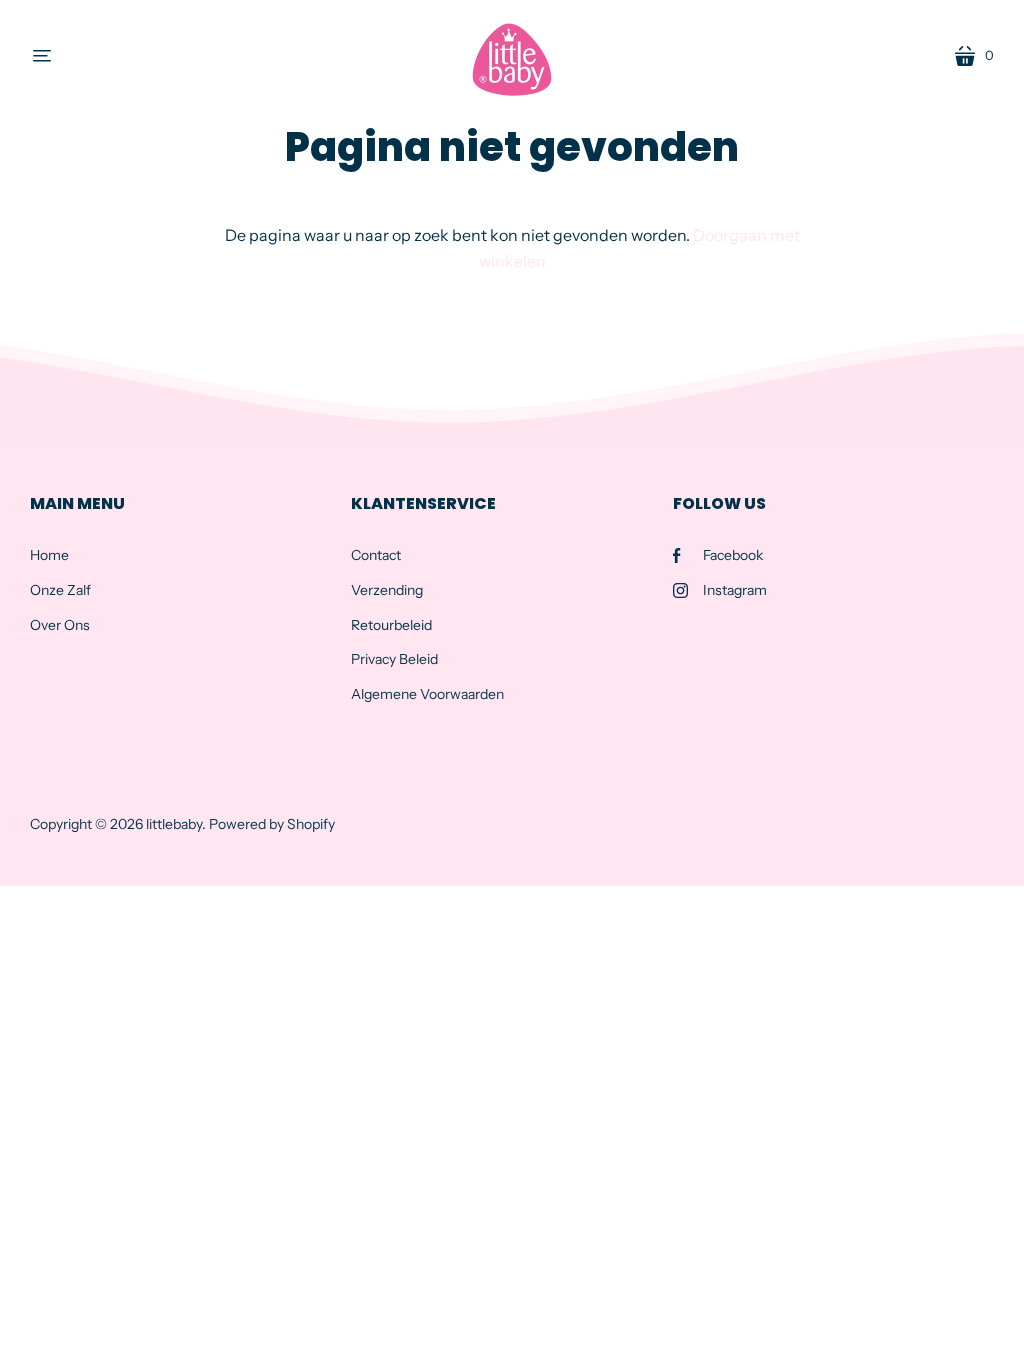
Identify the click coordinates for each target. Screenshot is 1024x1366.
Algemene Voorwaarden (427, 694)
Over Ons (60, 625)
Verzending (387, 590)
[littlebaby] (512, 56)
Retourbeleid (391, 625)
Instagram (735, 590)
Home (49, 555)
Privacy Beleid (394, 659)
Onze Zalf (60, 590)
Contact (376, 555)
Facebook (733, 555)
